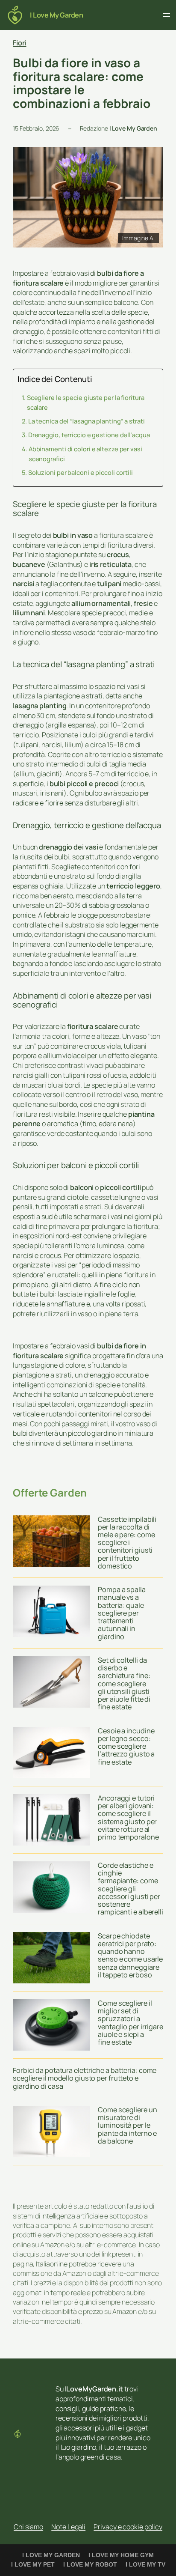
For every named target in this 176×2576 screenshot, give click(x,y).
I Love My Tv (145, 2564)
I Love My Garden (56, 15)
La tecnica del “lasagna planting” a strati (87, 421)
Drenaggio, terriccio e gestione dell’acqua (89, 435)
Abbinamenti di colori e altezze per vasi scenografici (85, 454)
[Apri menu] (167, 15)
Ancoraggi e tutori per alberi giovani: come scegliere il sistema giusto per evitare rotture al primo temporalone (128, 1817)
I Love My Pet (33, 2564)
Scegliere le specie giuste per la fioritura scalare (86, 402)
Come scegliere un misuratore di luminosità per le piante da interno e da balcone (127, 2125)
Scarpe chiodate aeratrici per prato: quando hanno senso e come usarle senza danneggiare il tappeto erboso (130, 1955)
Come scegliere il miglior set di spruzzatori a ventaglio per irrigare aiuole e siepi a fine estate (131, 2023)
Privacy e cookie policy (128, 2527)
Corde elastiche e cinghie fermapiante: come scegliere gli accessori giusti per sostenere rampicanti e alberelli (131, 1889)
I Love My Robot (90, 2564)
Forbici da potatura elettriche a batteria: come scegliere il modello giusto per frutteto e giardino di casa (85, 2078)
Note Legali (68, 2527)
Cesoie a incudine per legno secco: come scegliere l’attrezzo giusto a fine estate (126, 1746)
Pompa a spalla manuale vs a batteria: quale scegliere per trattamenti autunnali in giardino (122, 1613)
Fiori (20, 43)
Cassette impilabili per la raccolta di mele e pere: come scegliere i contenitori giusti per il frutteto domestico (127, 1543)
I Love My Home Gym (121, 2555)
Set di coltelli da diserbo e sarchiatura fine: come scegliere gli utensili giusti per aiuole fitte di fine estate (124, 1684)
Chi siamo (28, 2527)
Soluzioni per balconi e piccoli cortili (81, 472)
